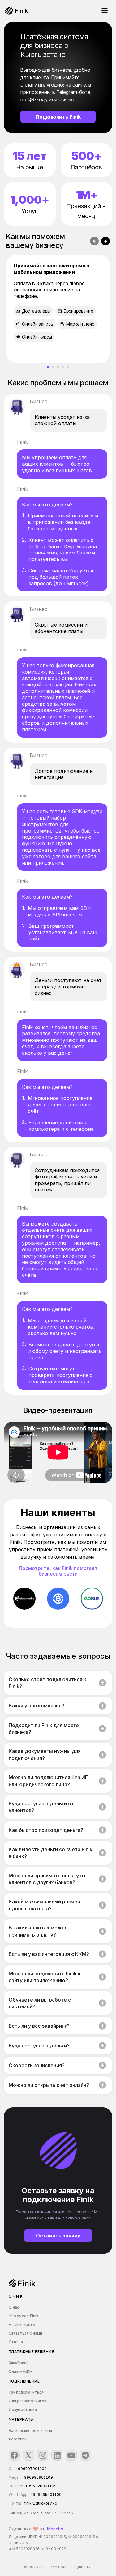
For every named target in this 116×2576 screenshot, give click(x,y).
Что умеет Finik (23, 2316)
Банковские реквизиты (30, 2430)
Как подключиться (26, 2392)
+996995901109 (37, 2477)
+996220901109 (41, 2486)
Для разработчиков (28, 2401)
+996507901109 (31, 2469)
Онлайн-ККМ (21, 2371)
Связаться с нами (25, 2333)
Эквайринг (18, 2363)
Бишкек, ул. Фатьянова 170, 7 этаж (41, 2513)
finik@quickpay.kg (40, 2503)
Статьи (16, 2342)
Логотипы (18, 2439)
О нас (14, 2307)
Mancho (55, 2529)
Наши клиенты (22, 2324)
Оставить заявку (58, 2236)
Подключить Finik (58, 117)
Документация (23, 2410)
